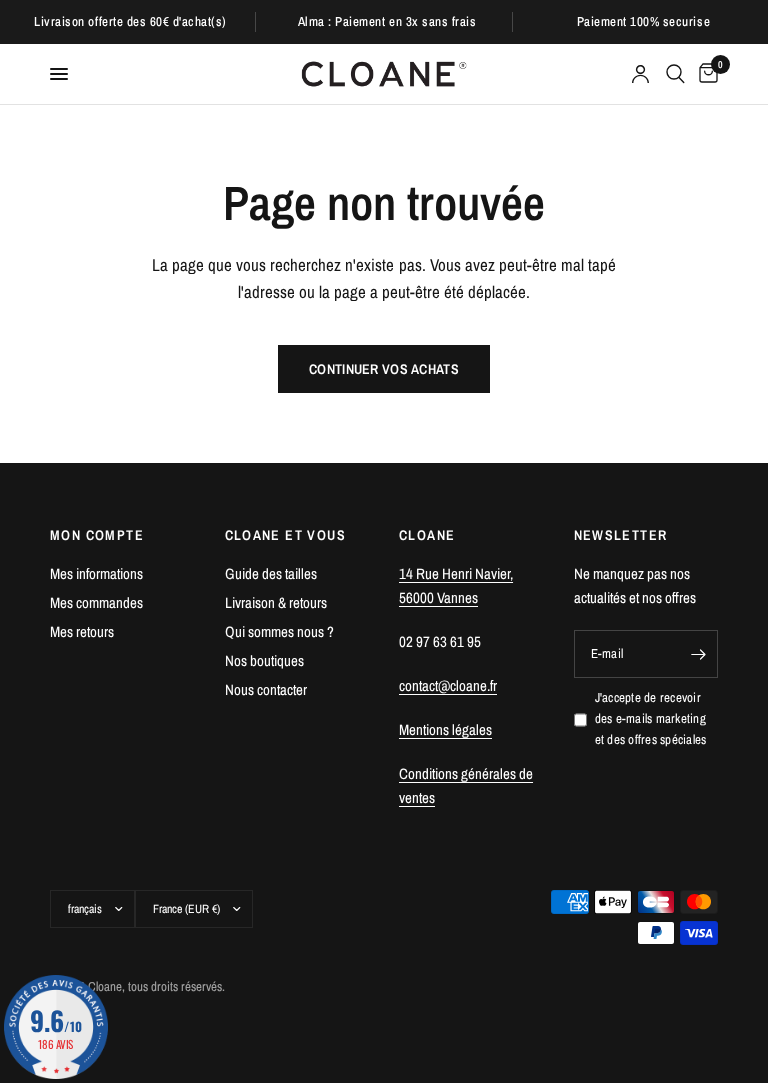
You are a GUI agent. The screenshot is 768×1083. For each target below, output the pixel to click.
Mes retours (82, 631)
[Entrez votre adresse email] (698, 654)
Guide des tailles (271, 573)
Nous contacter (266, 689)
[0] (705, 74)
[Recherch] (675, 74)
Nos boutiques (264, 660)
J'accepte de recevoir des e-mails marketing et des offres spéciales (651, 718)
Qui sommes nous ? (279, 631)
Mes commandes (96, 602)
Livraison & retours (276, 602)
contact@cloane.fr (448, 685)
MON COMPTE (97, 535)
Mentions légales (445, 729)
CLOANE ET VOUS (286, 535)
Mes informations (96, 573)
